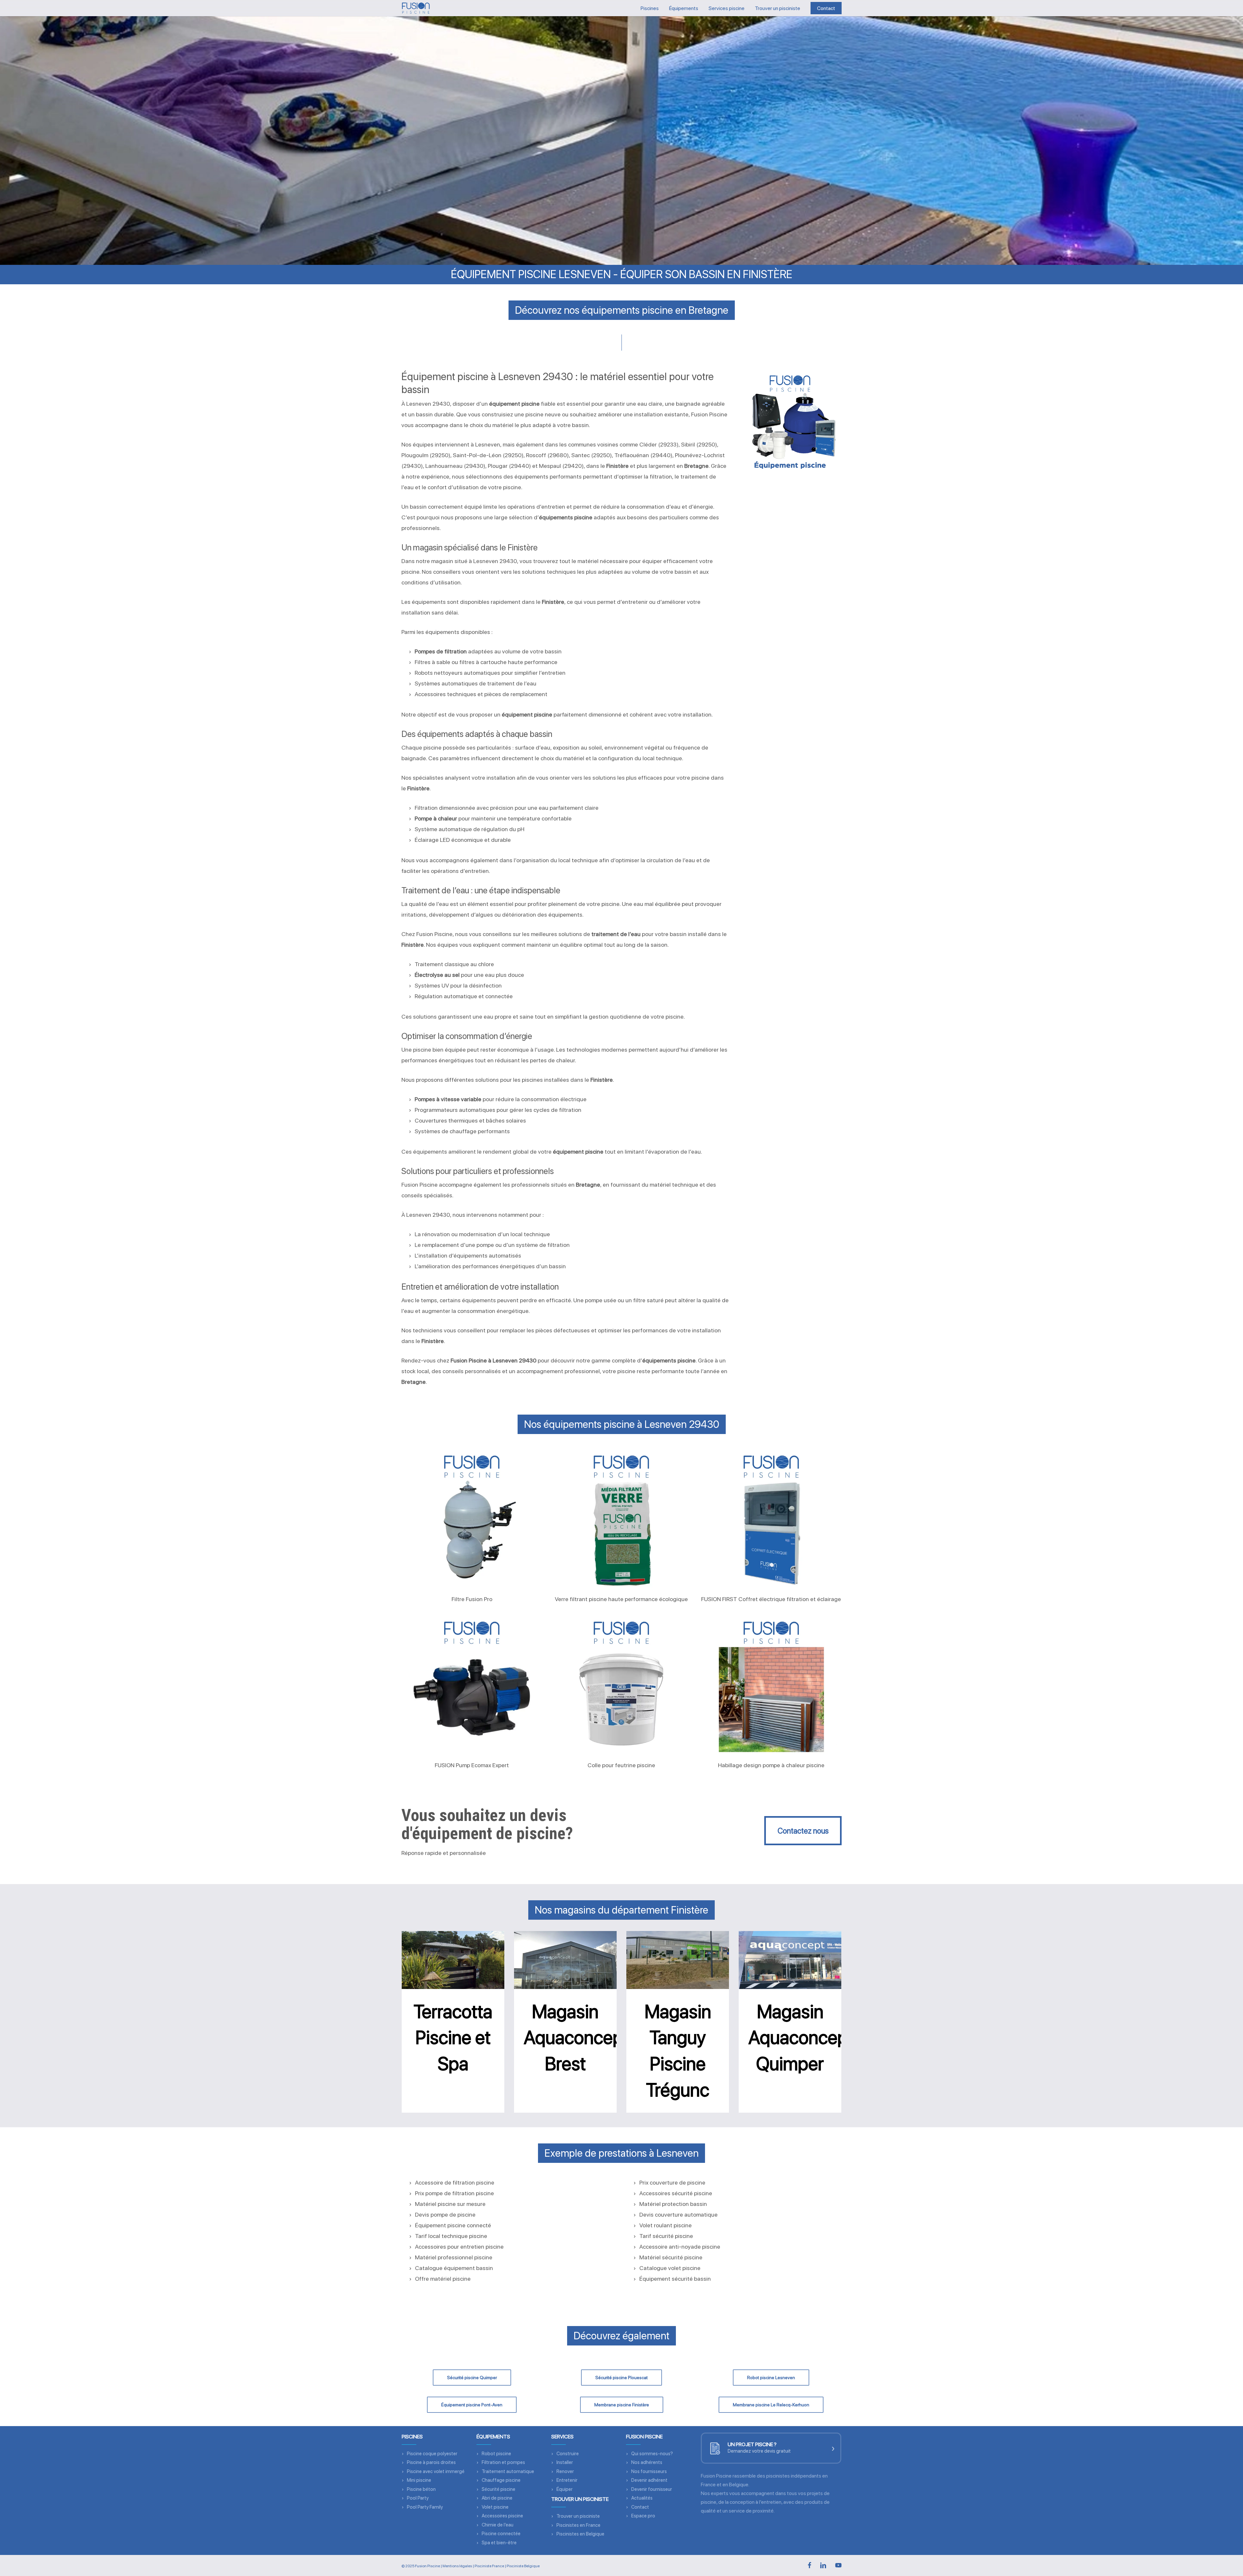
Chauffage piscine (501, 2480)
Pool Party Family (425, 2507)
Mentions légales (457, 2566)
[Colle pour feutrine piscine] (621, 1685)
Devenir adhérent (649, 2480)
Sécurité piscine (498, 2489)
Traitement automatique (508, 2471)
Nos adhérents (647, 2462)
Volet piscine (495, 2507)
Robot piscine (496, 2454)
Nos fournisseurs (649, 2471)
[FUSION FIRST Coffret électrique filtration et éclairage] (771, 1519)
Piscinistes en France (578, 2525)
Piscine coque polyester (432, 2454)
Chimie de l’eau (498, 2525)
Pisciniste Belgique (523, 2566)
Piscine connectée (501, 2534)
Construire (568, 2454)
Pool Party (418, 2498)
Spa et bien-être (499, 2543)
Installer (565, 2462)
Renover (565, 2471)
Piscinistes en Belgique (580, 2534)
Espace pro (643, 2516)
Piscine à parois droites (431, 2462)
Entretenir (567, 2480)
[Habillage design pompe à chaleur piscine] (771, 1685)
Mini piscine (419, 2480)
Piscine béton (421, 2489)
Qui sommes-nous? (652, 2454)
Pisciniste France (489, 2566)
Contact (640, 2507)
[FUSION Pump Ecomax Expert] (472, 1685)
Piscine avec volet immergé (436, 2471)
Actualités (642, 2498)
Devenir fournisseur (652, 2489)
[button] (803, 1831)
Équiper (565, 2489)
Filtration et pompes (503, 2462)
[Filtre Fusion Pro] (472, 1519)
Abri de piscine (497, 2498)
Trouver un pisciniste (578, 2516)
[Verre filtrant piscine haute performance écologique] (621, 1519)
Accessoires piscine (502, 2516)
